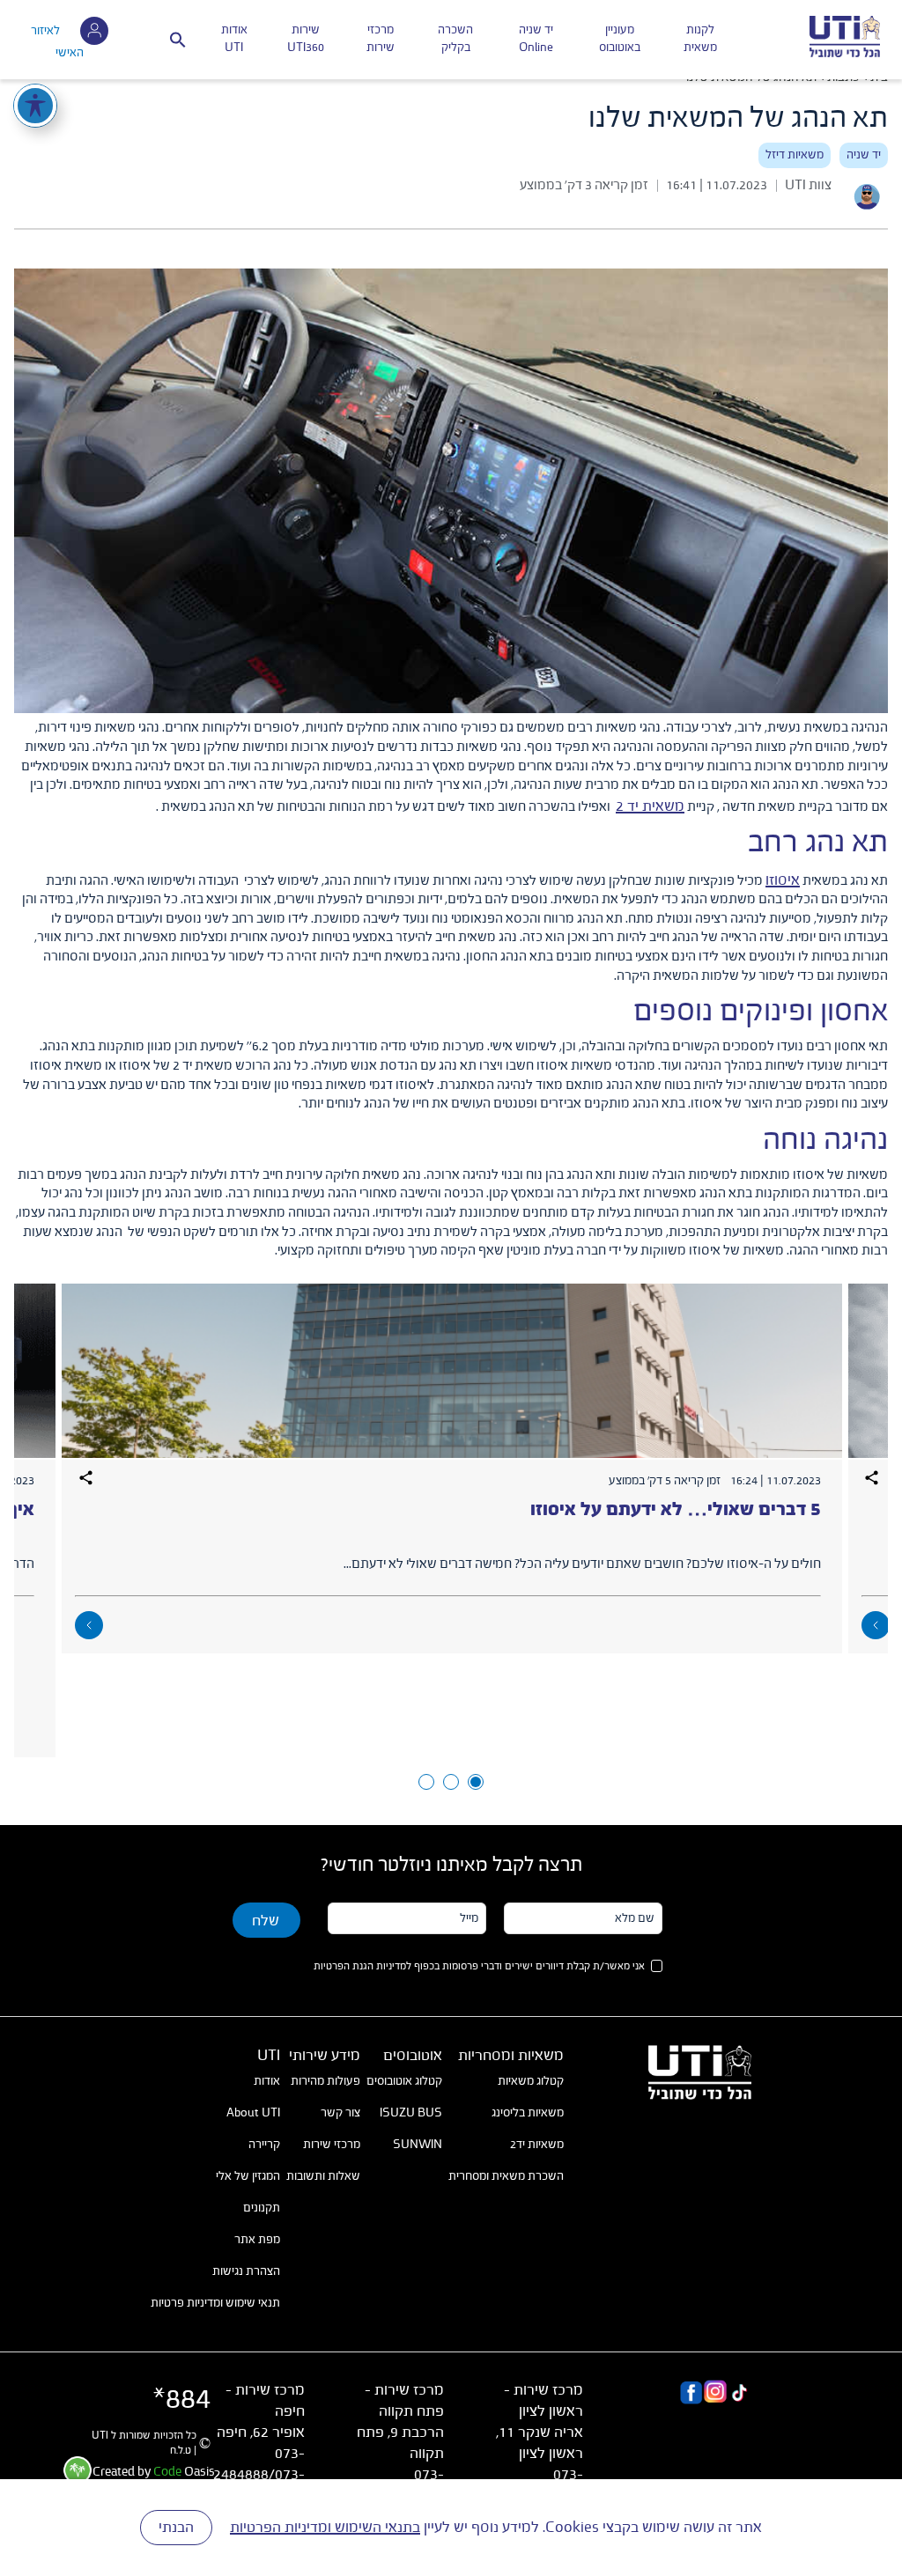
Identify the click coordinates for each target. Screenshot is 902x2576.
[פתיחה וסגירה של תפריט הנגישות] (35, 106)
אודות (267, 2081)
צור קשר (340, 2113)
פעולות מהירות (325, 2081)
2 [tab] (451, 1782)
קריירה (264, 2145)
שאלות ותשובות (323, 2176)
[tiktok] (739, 2395)
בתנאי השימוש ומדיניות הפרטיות (325, 2528)
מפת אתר (257, 2240)
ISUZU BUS (411, 2113)
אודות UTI (234, 39)
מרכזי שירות (381, 39)
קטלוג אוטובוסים (404, 2081)
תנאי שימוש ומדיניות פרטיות (215, 2303)
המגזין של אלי (248, 2176)
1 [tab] (476, 1782)
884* (181, 2400)
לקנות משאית (700, 39)
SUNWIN (418, 2145)
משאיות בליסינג (528, 2113)
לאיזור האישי (57, 42)
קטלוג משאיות (531, 2081)
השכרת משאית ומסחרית (506, 2176)
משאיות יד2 (537, 2145)
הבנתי (176, 2528)
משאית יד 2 (650, 806)
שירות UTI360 (306, 39)
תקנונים (262, 2208)
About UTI (253, 2113)
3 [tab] (426, 1782)
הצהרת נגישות (246, 2271)
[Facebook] (691, 2395)
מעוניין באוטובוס (620, 39)
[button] (178, 40)
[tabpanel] (452, 1468)
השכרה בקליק (455, 39)
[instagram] (715, 2395)
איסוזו (783, 880)
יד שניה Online (536, 39)
